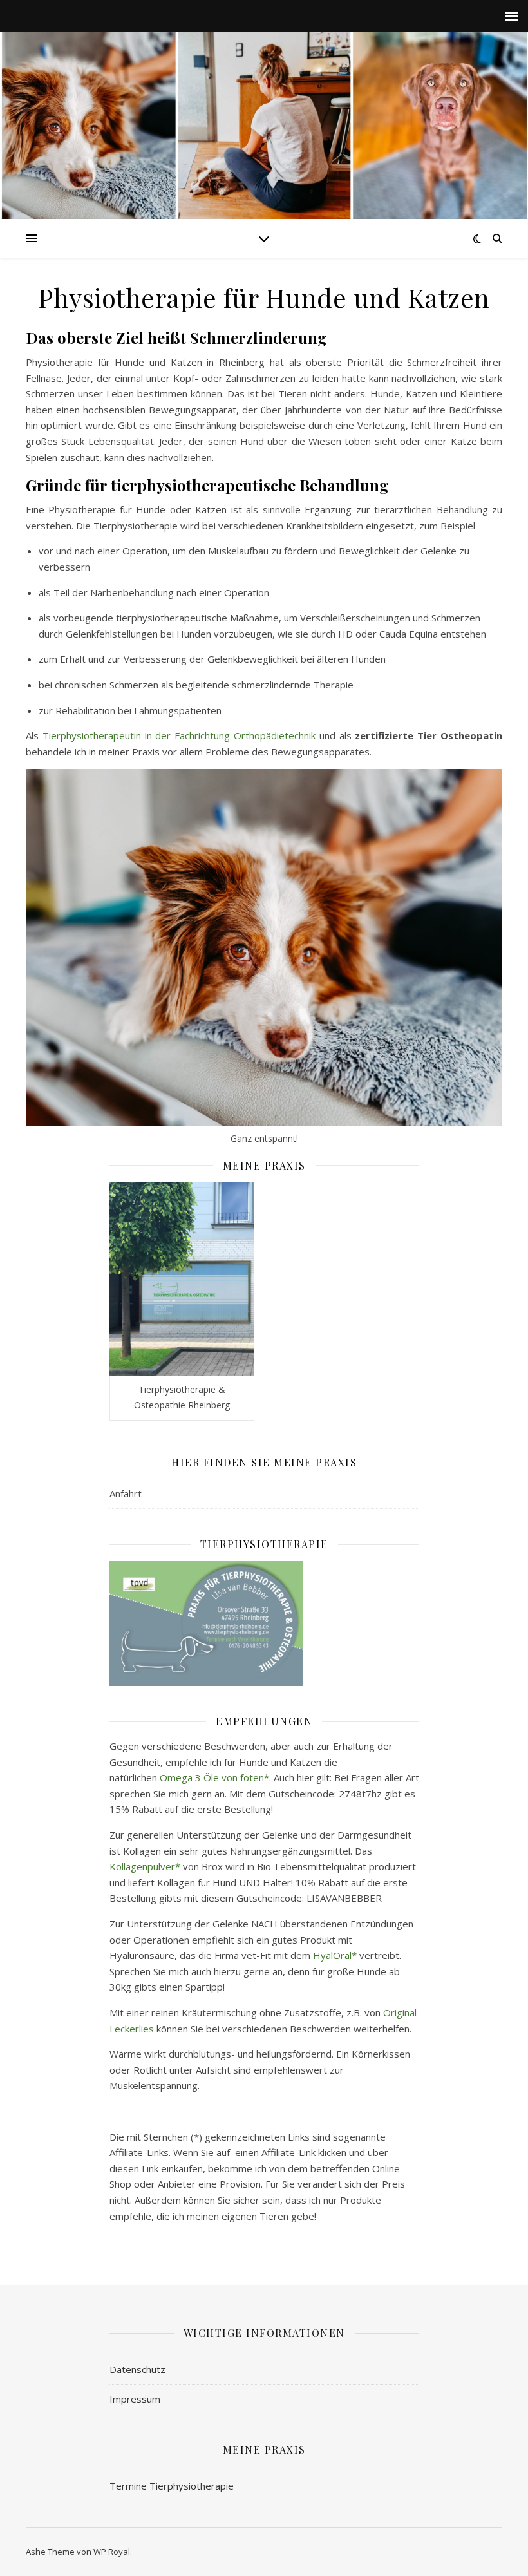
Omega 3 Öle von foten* (214, 1777)
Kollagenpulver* (145, 1866)
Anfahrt (126, 1493)
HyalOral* (335, 1955)
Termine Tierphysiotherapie (172, 2486)
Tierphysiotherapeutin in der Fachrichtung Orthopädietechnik (179, 735)
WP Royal (112, 2552)
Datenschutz (137, 2369)
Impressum (135, 2399)
